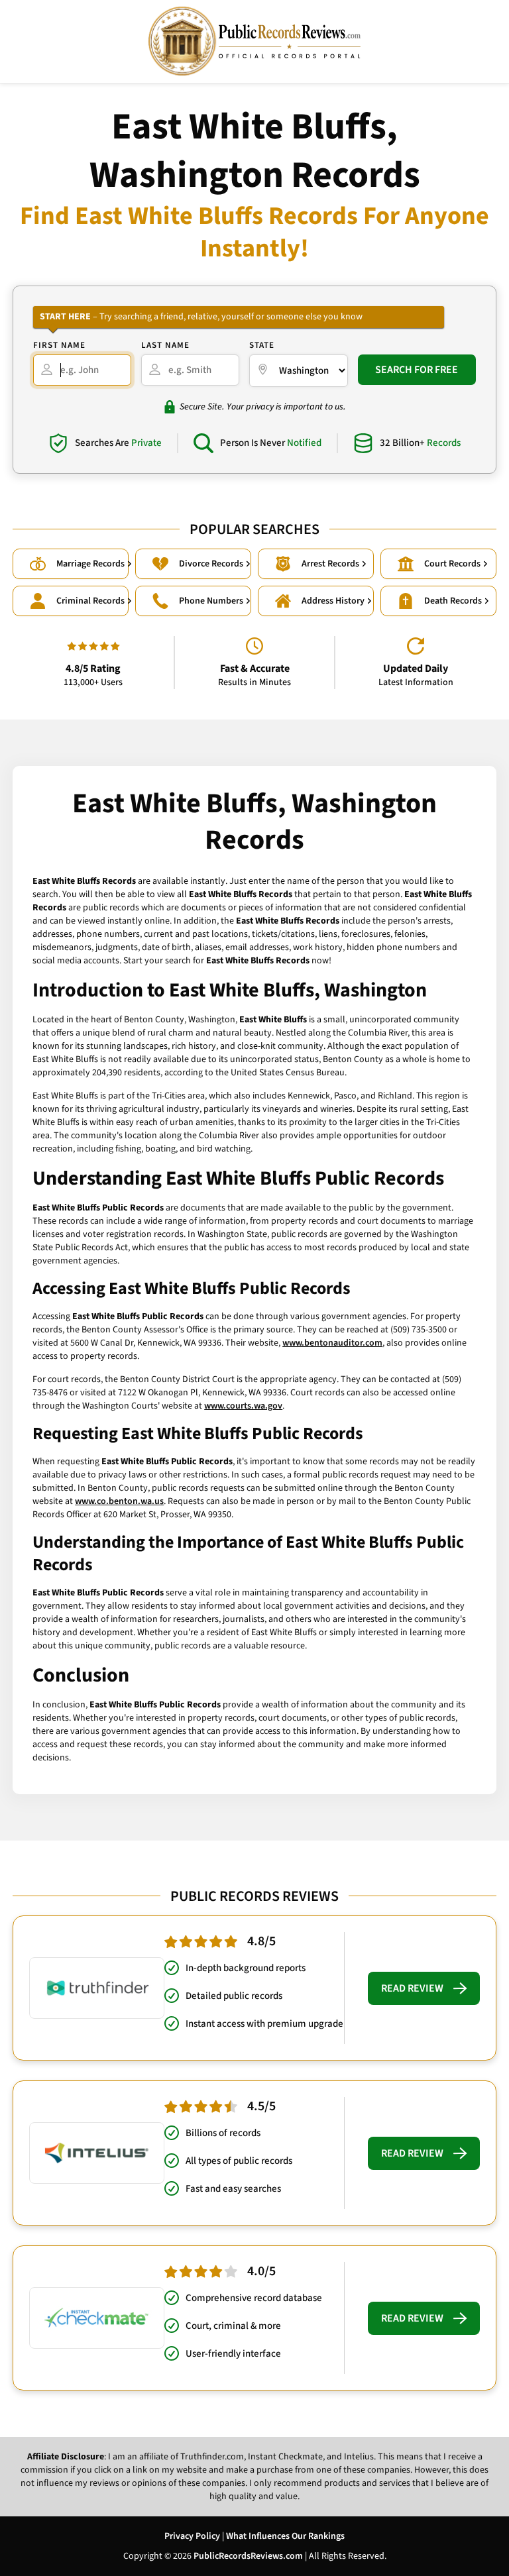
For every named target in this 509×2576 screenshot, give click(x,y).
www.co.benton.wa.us (119, 1501)
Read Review (412, 1988)
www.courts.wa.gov (243, 1406)
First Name (59, 345)
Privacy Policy (192, 2536)
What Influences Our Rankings (285, 2536)
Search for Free (417, 370)
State (262, 345)
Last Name (165, 345)
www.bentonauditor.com (332, 1343)
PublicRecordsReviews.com (248, 2556)
